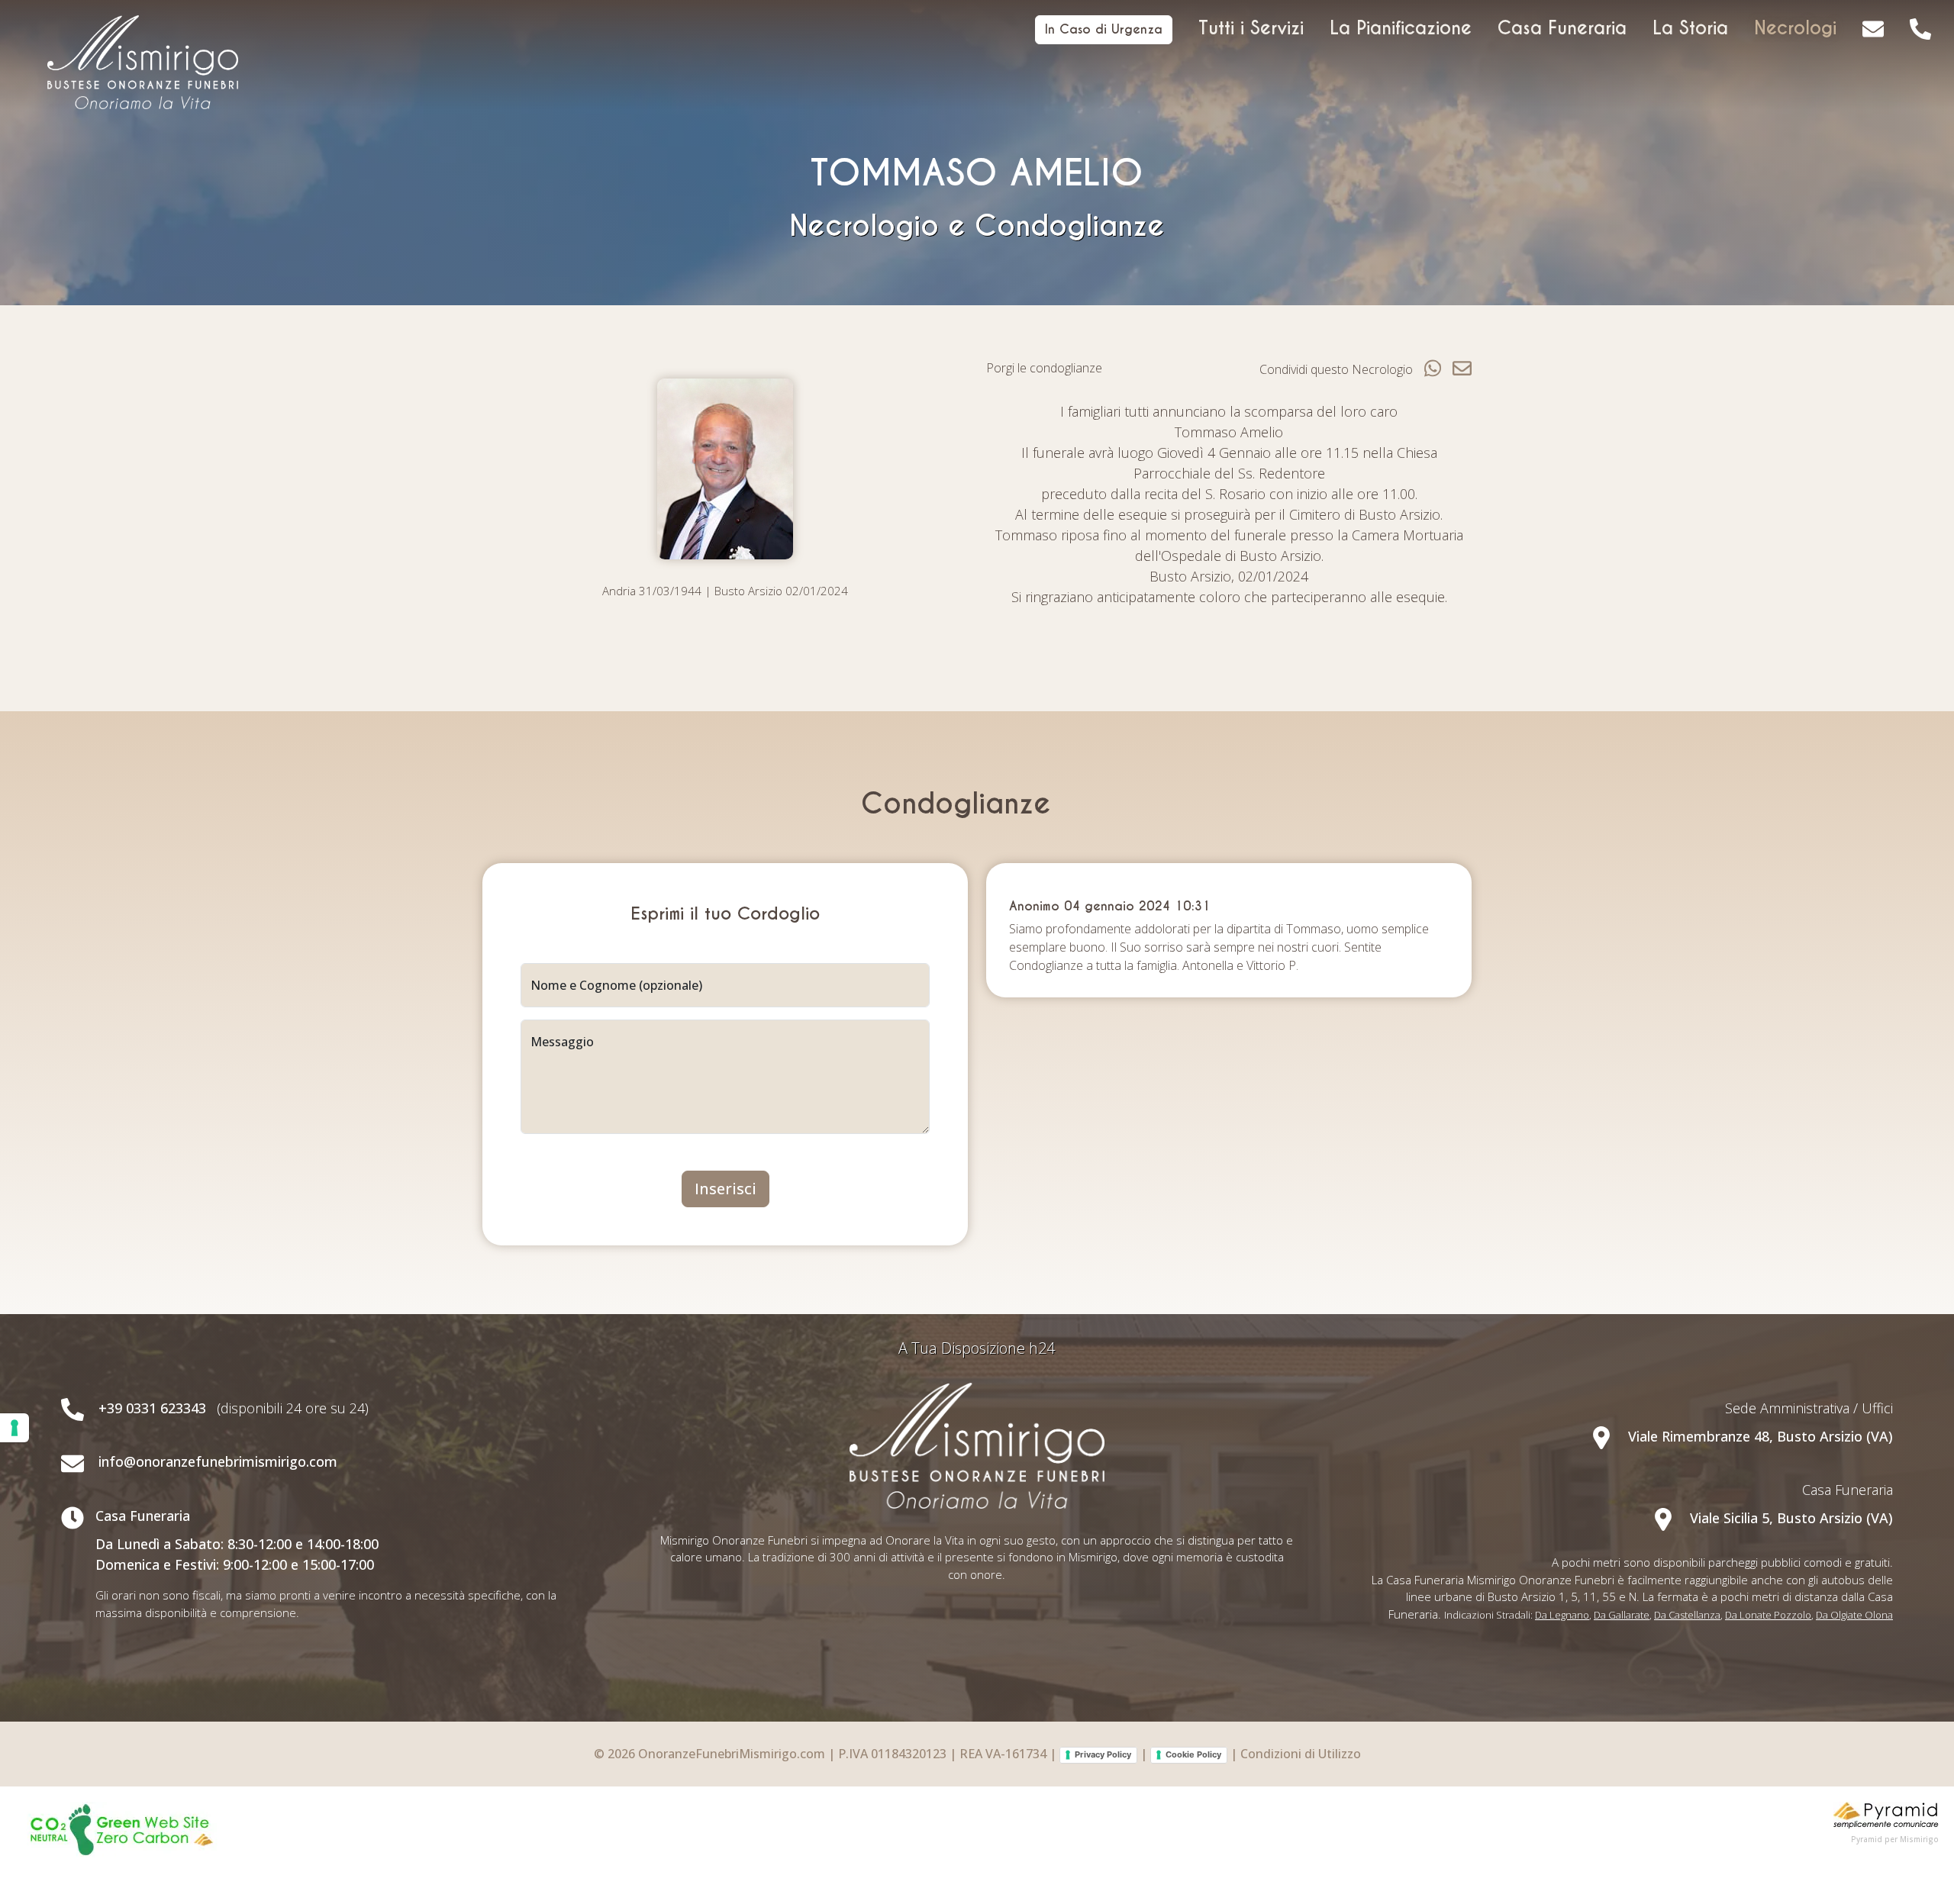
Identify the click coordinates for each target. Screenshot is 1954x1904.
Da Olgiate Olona (1854, 1615)
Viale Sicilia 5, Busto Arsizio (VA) (1790, 1518)
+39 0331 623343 (152, 1408)
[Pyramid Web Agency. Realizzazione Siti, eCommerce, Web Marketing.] (1886, 1813)
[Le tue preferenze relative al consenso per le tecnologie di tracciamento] (15, 1428)
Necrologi (1795, 28)
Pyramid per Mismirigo (1895, 1839)
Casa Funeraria (1562, 28)
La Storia (1690, 28)
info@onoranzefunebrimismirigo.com (218, 1461)
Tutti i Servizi (1251, 28)
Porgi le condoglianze (1044, 368)
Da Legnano (1562, 1615)
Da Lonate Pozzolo (1768, 1615)
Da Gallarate (1622, 1615)
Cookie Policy (1193, 1754)
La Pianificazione (1401, 28)
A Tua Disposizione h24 (977, 1348)
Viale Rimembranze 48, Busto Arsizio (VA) (1759, 1436)
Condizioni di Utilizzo (1301, 1754)
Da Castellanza (1687, 1615)
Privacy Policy (1103, 1754)
